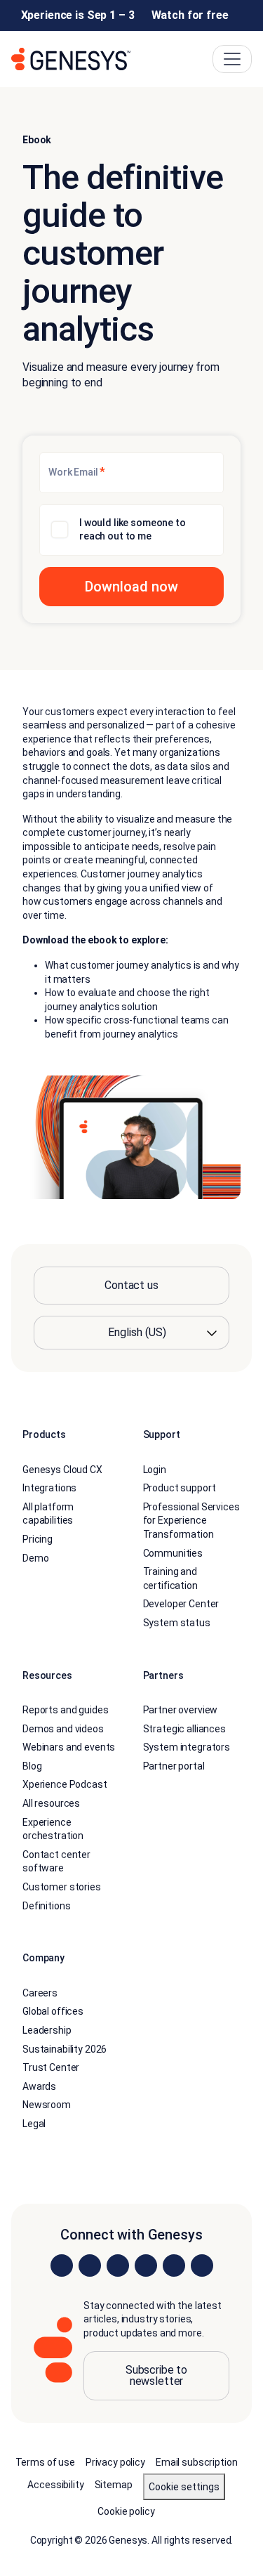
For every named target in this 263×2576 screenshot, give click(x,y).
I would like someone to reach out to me (133, 530)
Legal (34, 2124)
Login (155, 1470)
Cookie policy (126, 2511)
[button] (131, 587)
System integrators (187, 1747)
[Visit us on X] (118, 2266)
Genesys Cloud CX (62, 1470)
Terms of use (45, 2462)
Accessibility (55, 2485)
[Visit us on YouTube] (174, 2266)
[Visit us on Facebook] (146, 2266)
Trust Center (51, 2067)
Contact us (131, 1285)
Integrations (49, 1488)
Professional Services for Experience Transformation (191, 1521)
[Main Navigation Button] (232, 59)
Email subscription (196, 2462)
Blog (32, 1766)
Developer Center (181, 1604)
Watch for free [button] (190, 15)
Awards (39, 2086)
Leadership (47, 2030)
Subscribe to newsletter (156, 2375)
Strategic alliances (184, 1729)
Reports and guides (65, 1710)
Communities (173, 1553)
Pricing (38, 1539)
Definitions (46, 1906)
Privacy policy (115, 2462)
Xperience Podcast (65, 1784)
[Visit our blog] (202, 2266)
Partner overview (181, 1710)
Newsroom (47, 2105)
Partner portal (174, 1766)
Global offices (53, 2011)
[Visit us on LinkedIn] (62, 2266)
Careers (40, 1993)
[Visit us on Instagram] (90, 2266)
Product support (180, 1488)
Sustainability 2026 (65, 2049)
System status (177, 1623)
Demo (35, 1558)
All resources (51, 1803)
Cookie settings (184, 2487)
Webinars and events (69, 1747)
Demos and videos (63, 1729)
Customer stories (62, 1887)
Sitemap (114, 2485)
